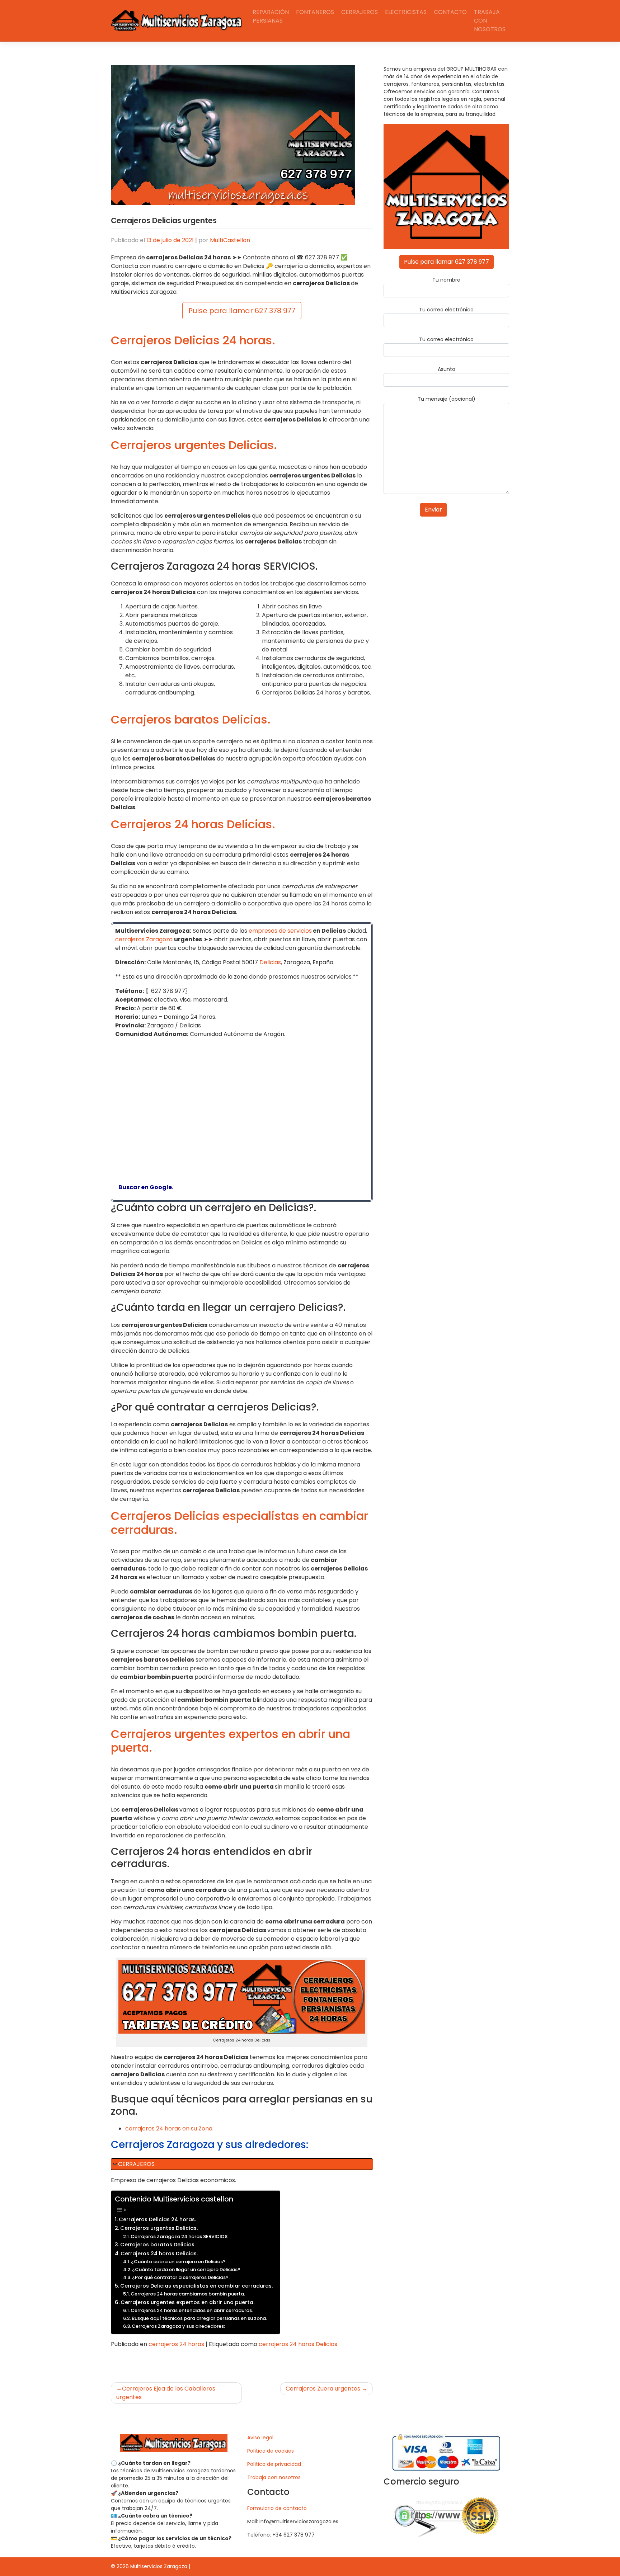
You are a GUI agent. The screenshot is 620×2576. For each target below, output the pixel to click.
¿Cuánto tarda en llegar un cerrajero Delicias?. (187, 2269)
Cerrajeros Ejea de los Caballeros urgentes (166, 2393)
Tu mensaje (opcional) (447, 399)
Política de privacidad (274, 2464)
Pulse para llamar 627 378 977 (242, 311)
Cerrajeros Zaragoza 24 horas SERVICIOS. (180, 2236)
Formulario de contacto (277, 2508)
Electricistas (406, 12)
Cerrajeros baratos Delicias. (158, 2245)
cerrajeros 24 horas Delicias (298, 2344)
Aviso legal (260, 2438)
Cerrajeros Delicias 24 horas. (157, 2219)
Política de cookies (271, 2451)
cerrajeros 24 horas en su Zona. (169, 2128)
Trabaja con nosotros (490, 21)
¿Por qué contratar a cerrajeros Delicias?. (181, 2277)
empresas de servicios (280, 931)
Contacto (450, 12)
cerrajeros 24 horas (176, 2344)
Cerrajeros (360, 12)
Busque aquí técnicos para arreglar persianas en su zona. (199, 2318)
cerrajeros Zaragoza (144, 939)
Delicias (270, 962)
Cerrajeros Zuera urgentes (323, 2389)
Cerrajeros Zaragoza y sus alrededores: (178, 2326)
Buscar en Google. (144, 1187)
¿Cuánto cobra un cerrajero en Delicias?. (179, 2262)
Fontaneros (315, 12)
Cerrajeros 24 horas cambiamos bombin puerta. (188, 2294)
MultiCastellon (230, 240)
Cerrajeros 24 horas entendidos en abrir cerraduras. (192, 2310)
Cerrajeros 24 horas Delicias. (159, 2254)
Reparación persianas (271, 16)
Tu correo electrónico (446, 310)
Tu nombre (446, 280)
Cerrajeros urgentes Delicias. (159, 2228)
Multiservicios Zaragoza (159, 2566)
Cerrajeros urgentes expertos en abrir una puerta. (187, 2302)
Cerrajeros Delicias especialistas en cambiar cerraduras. (196, 2286)
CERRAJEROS (136, 2164)
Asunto (447, 369)
